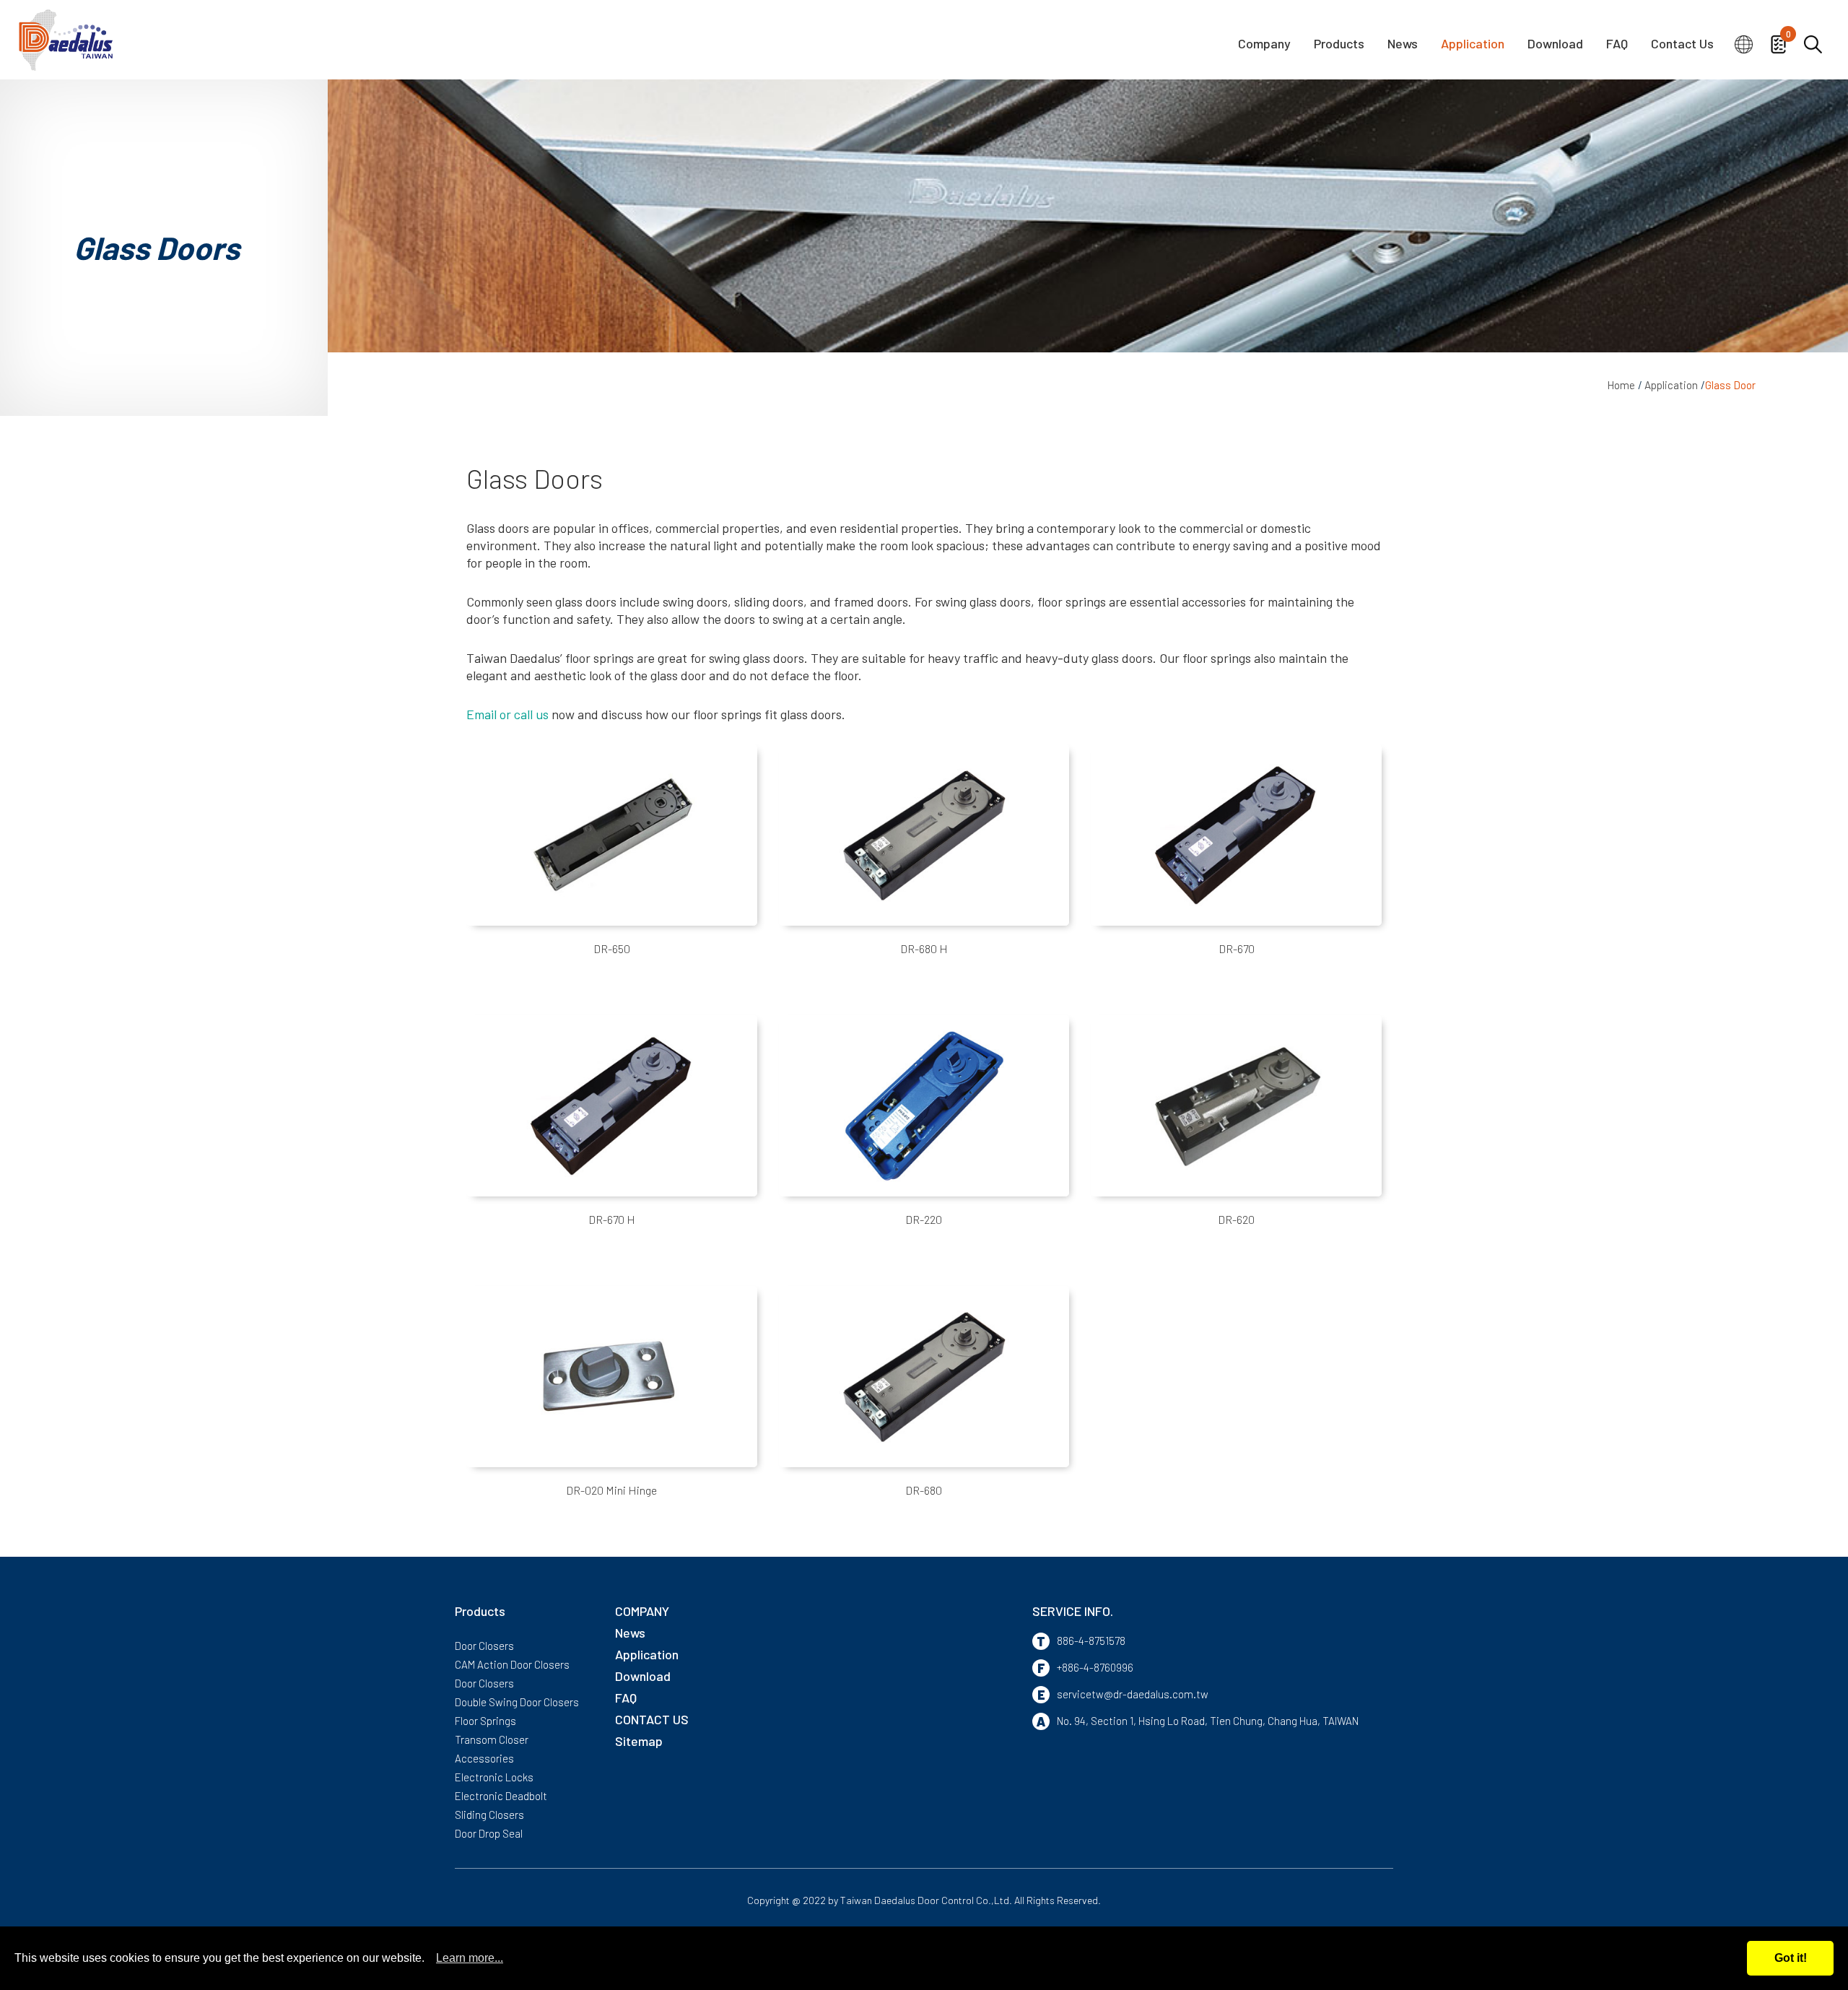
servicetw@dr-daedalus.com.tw (1133, 1694)
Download (1555, 44)
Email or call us (507, 714)
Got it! (1791, 1958)
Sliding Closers (489, 1815)
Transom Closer (492, 1739)
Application (1473, 44)
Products (1339, 44)
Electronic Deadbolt (501, 1796)
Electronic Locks (494, 1777)
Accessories (484, 1758)
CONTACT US (652, 1719)
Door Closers (484, 1646)
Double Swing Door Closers (517, 1702)
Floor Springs (485, 1721)
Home (1621, 385)
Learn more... (470, 1958)
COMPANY (642, 1611)
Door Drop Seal (489, 1833)
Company (1264, 44)
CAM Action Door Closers (512, 1664)
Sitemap (639, 1741)
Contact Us (1682, 44)
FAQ (1617, 44)
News (1403, 44)
